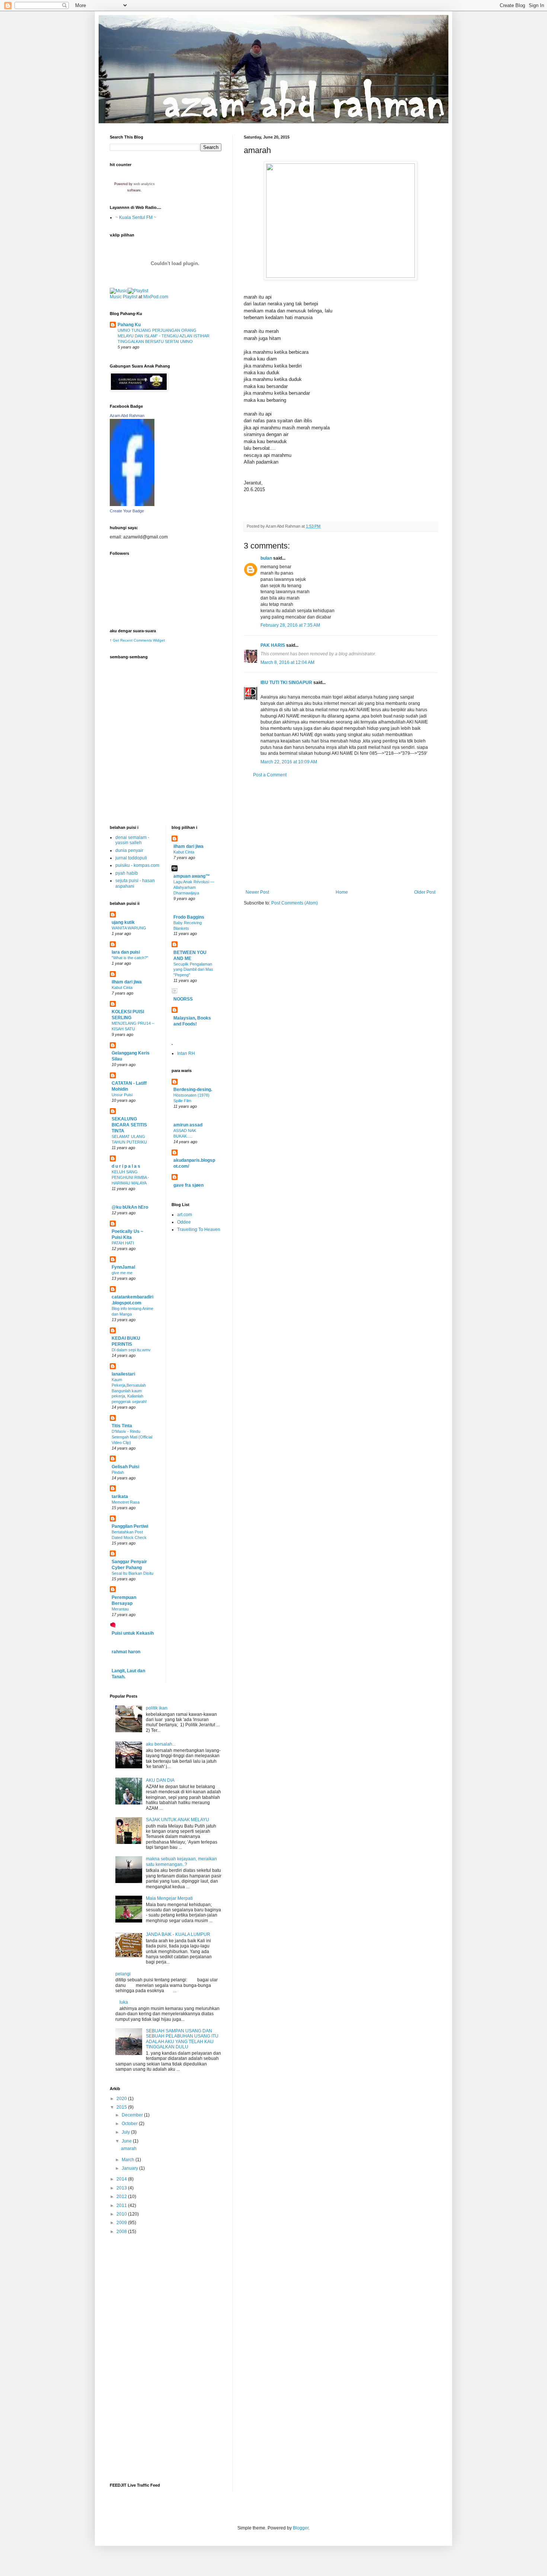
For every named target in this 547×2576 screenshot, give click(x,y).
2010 (122, 2214)
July (126, 2132)
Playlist (130, 297)
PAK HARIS (273, 645)
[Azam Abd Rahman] (132, 505)
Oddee (184, 1222)
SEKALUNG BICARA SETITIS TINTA (129, 1125)
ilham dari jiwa (127, 982)
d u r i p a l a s (126, 1166)
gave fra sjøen (188, 1185)
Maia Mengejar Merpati (169, 1898)
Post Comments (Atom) (295, 903)
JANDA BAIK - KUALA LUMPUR (178, 1934)
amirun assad (188, 1125)
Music (116, 297)
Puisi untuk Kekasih (133, 1633)
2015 (122, 2107)
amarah (129, 2149)
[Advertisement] (340, 834)
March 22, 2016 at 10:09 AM (289, 762)
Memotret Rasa (126, 1502)
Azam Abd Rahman (127, 416)
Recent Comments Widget (143, 640)
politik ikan (157, 1708)
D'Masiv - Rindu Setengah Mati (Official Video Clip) (132, 1437)
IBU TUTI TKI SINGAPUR (286, 683)
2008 (122, 2232)
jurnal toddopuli (131, 858)
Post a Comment (270, 775)
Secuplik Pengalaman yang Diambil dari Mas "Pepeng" (193, 970)
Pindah (118, 1472)
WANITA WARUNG (129, 928)
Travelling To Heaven (199, 1230)
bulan (266, 558)
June (127, 2141)
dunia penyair (129, 850)
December (133, 2115)
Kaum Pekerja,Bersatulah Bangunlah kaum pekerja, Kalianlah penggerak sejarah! (129, 1391)
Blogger (301, 2528)
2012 (122, 2197)
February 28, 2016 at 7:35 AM (290, 625)
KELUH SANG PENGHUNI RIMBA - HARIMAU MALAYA (130, 1177)
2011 (122, 2205)
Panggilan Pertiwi (130, 1526)
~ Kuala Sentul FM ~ (136, 217)
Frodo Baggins (189, 917)
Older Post (425, 892)
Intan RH (186, 1053)
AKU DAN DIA (160, 1780)
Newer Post (257, 892)
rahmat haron (126, 1652)
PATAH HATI (123, 1243)
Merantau (120, 1609)
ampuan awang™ (192, 876)
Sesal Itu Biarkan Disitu (132, 1573)
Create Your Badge (127, 511)
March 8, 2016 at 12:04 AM (287, 662)
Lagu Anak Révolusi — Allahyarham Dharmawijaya (194, 887)
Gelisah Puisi (125, 1467)
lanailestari (123, 1374)
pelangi (123, 1974)
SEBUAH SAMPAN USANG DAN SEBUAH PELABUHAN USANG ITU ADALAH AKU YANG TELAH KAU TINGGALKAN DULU (182, 2039)
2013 (122, 2188)
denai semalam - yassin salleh (132, 840)
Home (342, 892)
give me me (122, 1273)
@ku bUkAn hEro (130, 1207)
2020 (122, 2099)
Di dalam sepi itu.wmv (131, 1350)
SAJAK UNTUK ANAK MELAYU (177, 1820)
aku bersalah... (161, 1744)
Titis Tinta (122, 1426)
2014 (122, 2179)
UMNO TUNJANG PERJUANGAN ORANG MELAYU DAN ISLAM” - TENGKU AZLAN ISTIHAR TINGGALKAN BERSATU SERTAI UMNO (164, 336)
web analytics (144, 184)
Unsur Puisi (122, 1095)
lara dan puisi (126, 952)
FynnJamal (123, 1267)
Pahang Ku (129, 325)
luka (124, 2002)
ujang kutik (123, 922)
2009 (122, 2223)
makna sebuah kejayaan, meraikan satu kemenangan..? (181, 1861)
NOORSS (183, 999)
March (129, 2160)
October (130, 2124)
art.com (185, 1215)
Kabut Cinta (122, 988)
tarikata (120, 1497)
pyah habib (127, 873)
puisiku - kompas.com (137, 865)
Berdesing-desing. (193, 1090)
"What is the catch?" (130, 958)
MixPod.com (156, 297)
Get (116, 640)
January (130, 2168)
